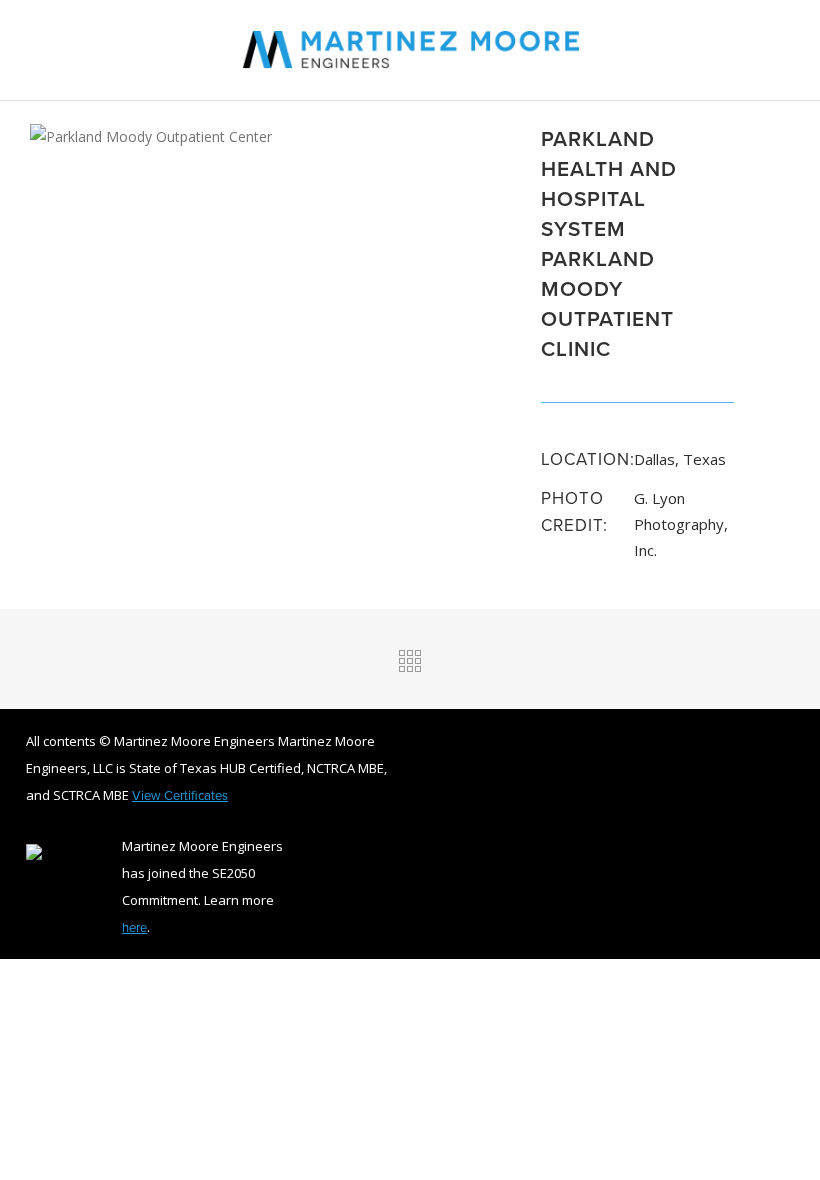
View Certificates (180, 795)
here (134, 927)
